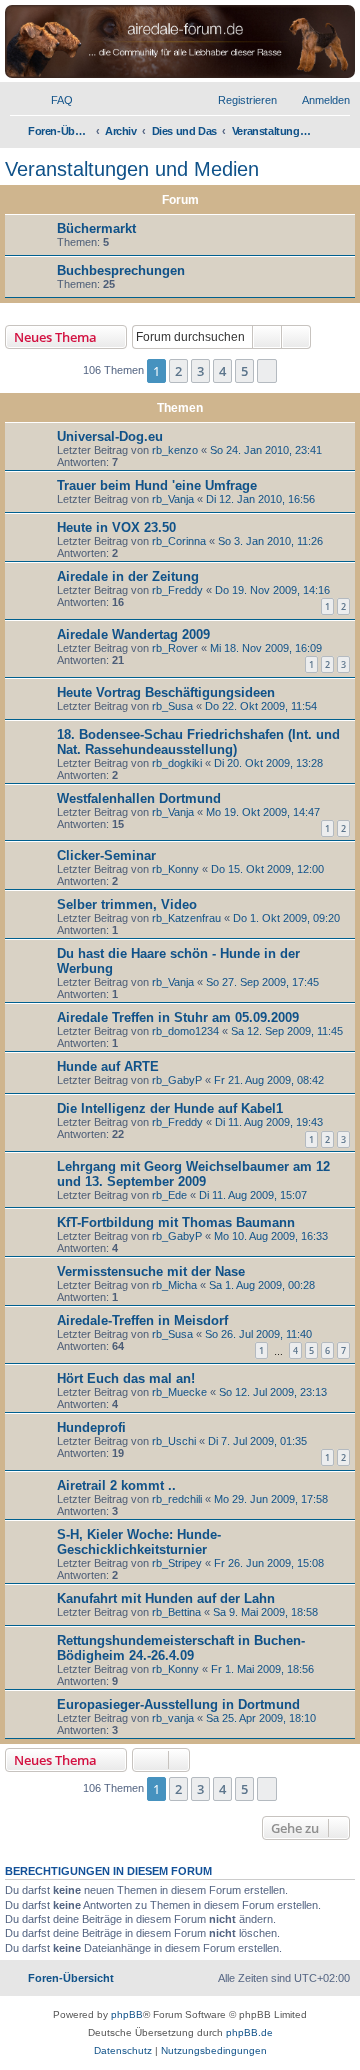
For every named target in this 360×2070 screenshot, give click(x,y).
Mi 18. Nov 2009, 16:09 (266, 648)
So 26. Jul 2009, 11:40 (258, 1334)
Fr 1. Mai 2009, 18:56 (262, 1669)
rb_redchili (177, 1499)
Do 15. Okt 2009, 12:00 (267, 869)
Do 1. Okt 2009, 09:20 (286, 918)
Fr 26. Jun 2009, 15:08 (269, 1563)
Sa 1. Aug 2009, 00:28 (262, 1285)
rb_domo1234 (185, 1031)
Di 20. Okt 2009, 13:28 (268, 763)
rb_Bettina (176, 1612)
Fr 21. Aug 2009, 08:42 (269, 1080)
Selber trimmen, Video (127, 904)
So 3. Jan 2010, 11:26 (270, 541)
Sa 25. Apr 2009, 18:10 (261, 1718)
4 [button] (222, 371)
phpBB (127, 2014)
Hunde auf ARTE (108, 1066)
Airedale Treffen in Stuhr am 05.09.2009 (178, 1017)
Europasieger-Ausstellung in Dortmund (178, 1704)
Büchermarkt (96, 228)
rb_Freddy (177, 590)
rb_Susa (172, 706)
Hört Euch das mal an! (126, 1378)
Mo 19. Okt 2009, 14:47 (263, 812)
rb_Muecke (179, 1392)
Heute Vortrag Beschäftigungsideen (166, 692)
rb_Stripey (177, 1563)
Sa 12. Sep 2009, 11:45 (287, 1031)
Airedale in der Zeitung (128, 576)
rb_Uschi (174, 1441)
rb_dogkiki (177, 763)
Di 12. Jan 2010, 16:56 (260, 499)
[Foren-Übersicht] (180, 41)
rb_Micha (174, 1285)
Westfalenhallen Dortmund (139, 798)
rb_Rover (175, 648)
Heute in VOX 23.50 (116, 527)
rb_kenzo (175, 450)
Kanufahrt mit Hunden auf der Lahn (166, 1598)
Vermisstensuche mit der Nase (151, 1271)
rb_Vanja (173, 499)
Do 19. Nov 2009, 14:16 (272, 590)
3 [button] (200, 371)
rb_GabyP (177, 1080)
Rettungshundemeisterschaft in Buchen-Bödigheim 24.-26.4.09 (181, 1648)
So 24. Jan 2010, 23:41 (266, 450)
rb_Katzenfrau (186, 918)
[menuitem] (53, 100)
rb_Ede (169, 1195)
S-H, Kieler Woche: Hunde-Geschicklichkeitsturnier (139, 1542)
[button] (267, 371)
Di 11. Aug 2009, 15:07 (253, 1195)
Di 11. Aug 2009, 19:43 (269, 1122)
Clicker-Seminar (106, 855)
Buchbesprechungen (121, 270)
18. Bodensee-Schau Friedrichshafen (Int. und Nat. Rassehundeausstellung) (198, 742)
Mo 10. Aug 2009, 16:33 (271, 1236)
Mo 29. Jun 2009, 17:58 (271, 1499)
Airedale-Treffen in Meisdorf (142, 1320)
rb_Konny (175, 869)
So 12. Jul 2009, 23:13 (273, 1392)
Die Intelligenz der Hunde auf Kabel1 (170, 1108)
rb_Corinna (179, 541)
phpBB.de (249, 2032)
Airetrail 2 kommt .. (116, 1485)
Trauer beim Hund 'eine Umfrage (157, 485)
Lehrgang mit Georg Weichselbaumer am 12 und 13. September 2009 (193, 1174)
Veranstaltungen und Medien (132, 169)
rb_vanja (173, 1718)
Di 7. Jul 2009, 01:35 (257, 1441)
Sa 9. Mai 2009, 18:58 (265, 1612)
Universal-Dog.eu (110, 436)
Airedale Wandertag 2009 (133, 634)
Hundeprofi (91, 1427)
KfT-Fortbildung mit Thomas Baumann (176, 1222)
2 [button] (178, 371)
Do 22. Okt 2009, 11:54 (261, 706)
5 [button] (244, 371)
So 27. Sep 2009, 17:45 (262, 982)
